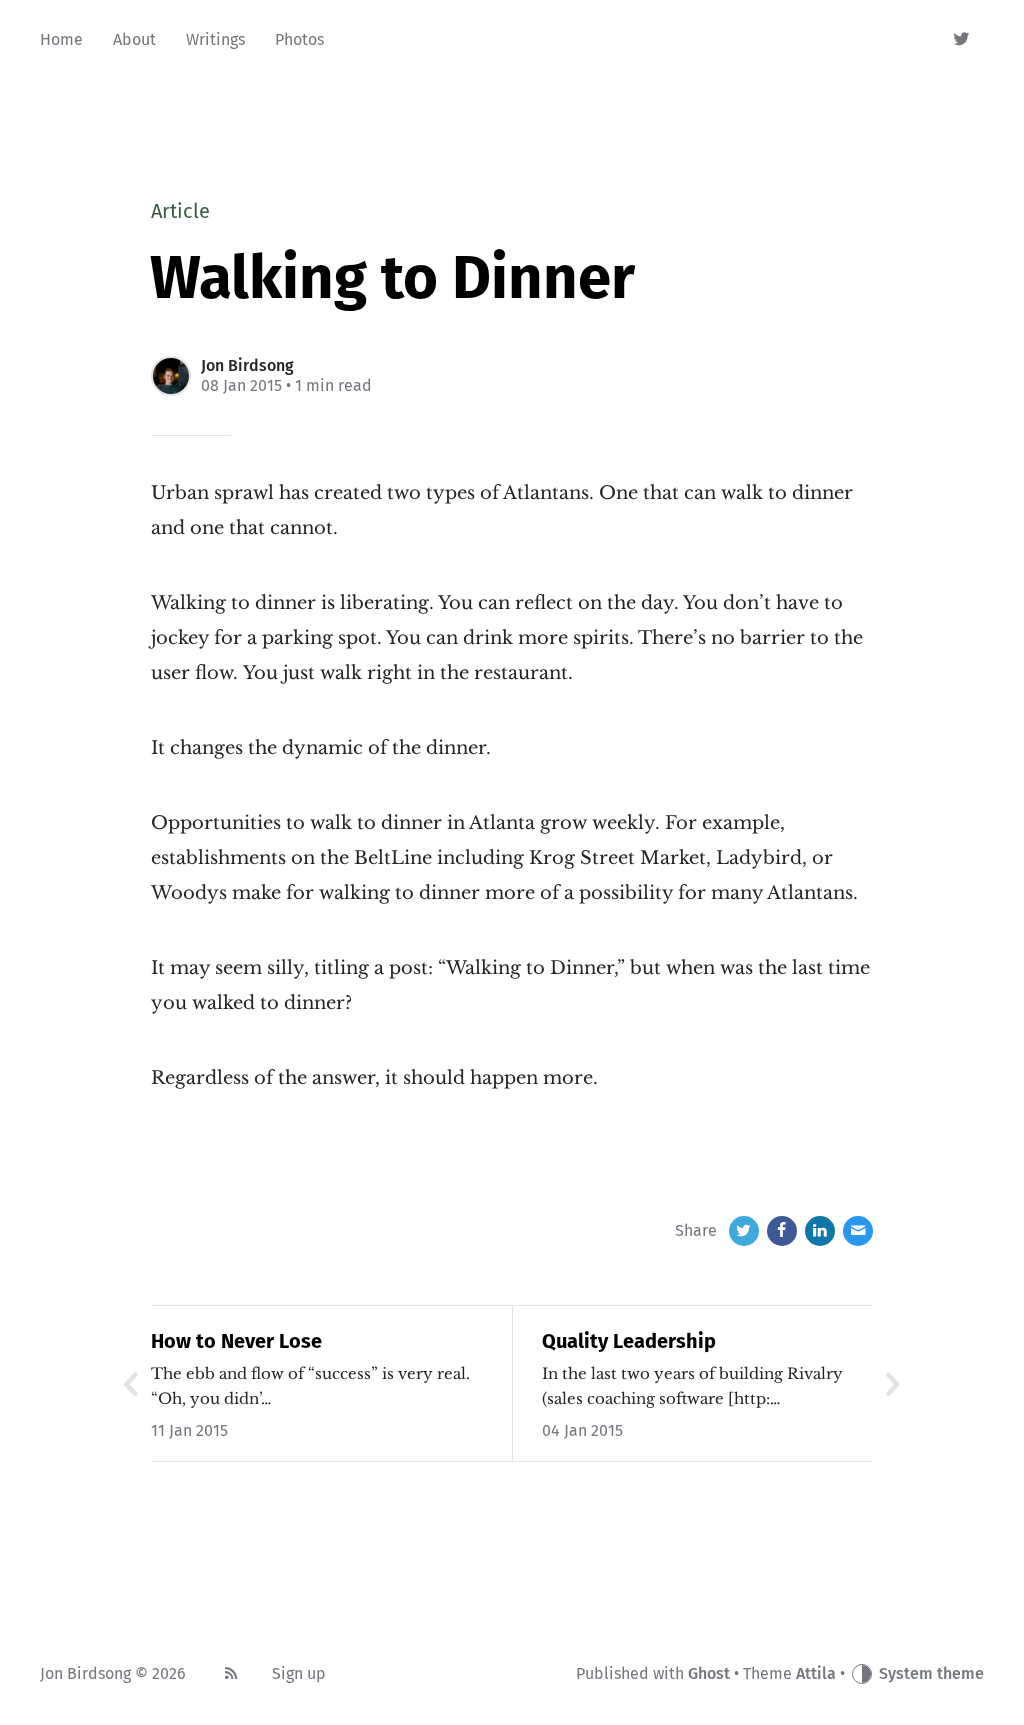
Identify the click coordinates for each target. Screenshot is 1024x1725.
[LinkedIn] (820, 1231)
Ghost (709, 1673)
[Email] (858, 1231)
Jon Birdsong (247, 365)
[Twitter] (962, 40)
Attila (816, 1673)
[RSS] (231, 1674)
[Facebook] (782, 1231)
